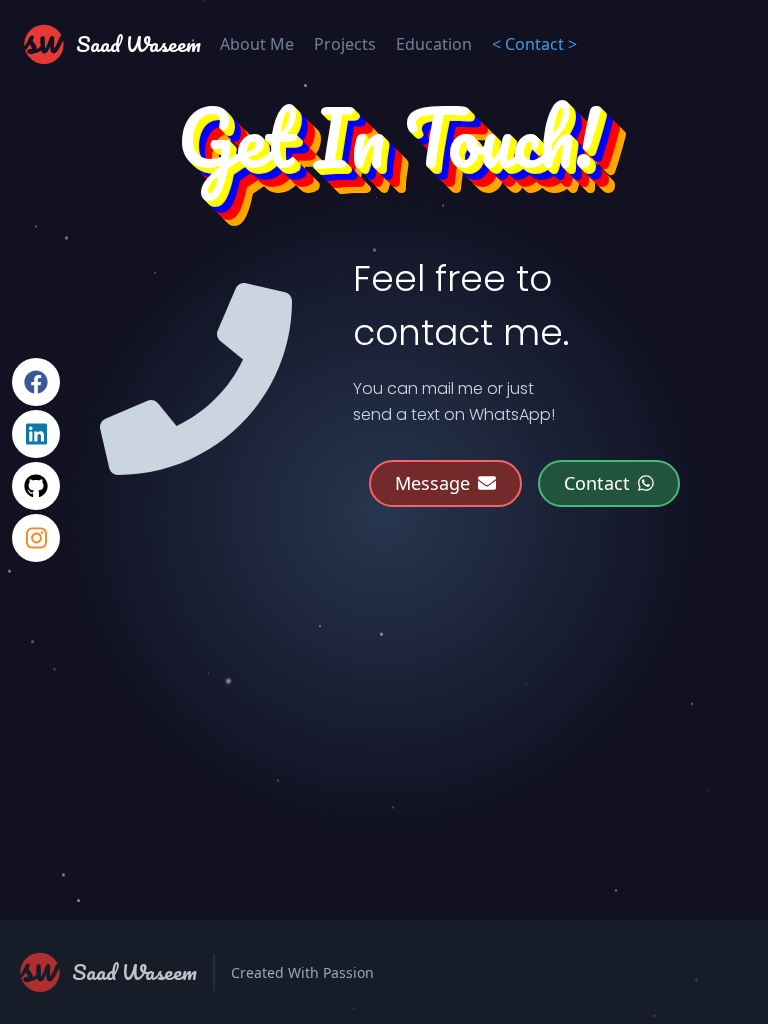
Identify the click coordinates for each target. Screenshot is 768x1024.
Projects (345, 44)
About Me (257, 44)
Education (434, 44)
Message (432, 483)
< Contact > (534, 44)
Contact (597, 483)
